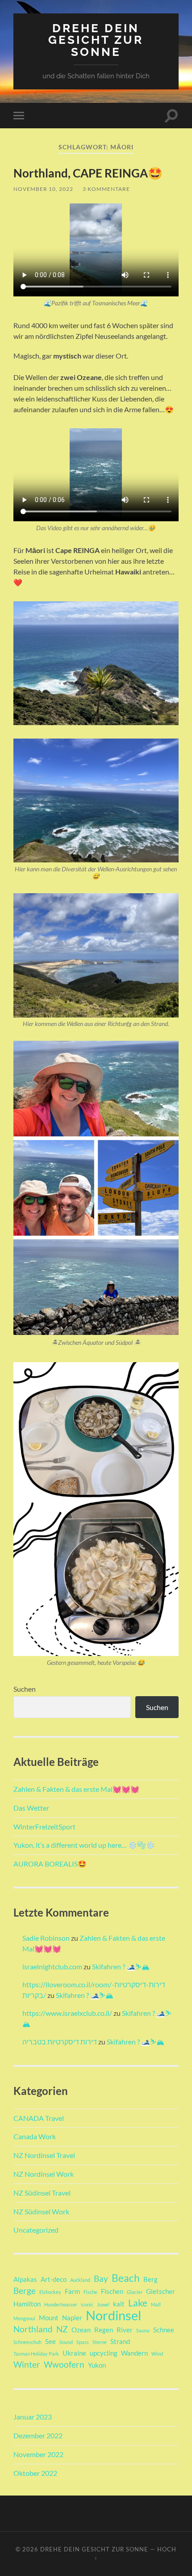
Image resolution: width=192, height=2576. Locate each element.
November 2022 (38, 2454)
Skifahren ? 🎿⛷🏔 (121, 1966)
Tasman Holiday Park (36, 2354)
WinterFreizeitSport (44, 1826)
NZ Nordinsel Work (44, 2174)
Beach (126, 2278)
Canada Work (35, 2136)
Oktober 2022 (35, 2473)
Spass (83, 2342)
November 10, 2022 (43, 189)
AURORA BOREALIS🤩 (50, 1864)
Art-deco (54, 2279)
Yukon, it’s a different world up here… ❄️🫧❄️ (84, 1845)
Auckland (80, 2280)
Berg (150, 2279)
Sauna (143, 2330)
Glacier (135, 2292)
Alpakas (25, 2279)
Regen (104, 2330)
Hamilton (27, 2304)
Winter (27, 2365)
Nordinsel (113, 2315)
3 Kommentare (106, 189)
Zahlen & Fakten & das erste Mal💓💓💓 (76, 1789)
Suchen (25, 1689)
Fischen (112, 2291)
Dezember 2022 (38, 2435)
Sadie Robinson (46, 1938)
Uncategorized (36, 2230)
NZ (62, 2329)
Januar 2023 (33, 2417)
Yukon (97, 2365)
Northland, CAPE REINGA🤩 (88, 173)
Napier (72, 2318)
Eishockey (50, 2292)
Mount (49, 2318)
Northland (33, 2329)
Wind (157, 2354)
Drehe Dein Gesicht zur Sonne (96, 40)
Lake (138, 2303)
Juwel (103, 2304)
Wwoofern (64, 2365)
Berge (25, 2291)
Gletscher (161, 2291)
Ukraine (74, 2353)
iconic (87, 2304)
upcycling (104, 2353)
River (125, 2330)
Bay (101, 2279)
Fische (90, 2292)
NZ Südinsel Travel (42, 2193)
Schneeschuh (27, 2342)
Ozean (81, 2330)
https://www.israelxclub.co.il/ (67, 2013)
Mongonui (24, 2318)
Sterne (100, 2342)
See (50, 2341)
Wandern (134, 2353)
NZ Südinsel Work (41, 2211)
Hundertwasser (61, 2304)
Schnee (164, 2330)
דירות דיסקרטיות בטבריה (60, 2042)
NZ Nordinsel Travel (44, 2155)
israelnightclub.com (52, 1966)
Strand (120, 2341)
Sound (66, 2342)
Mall (156, 2304)
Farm (72, 2291)
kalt (119, 2304)
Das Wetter (31, 1808)
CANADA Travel (39, 2118)
